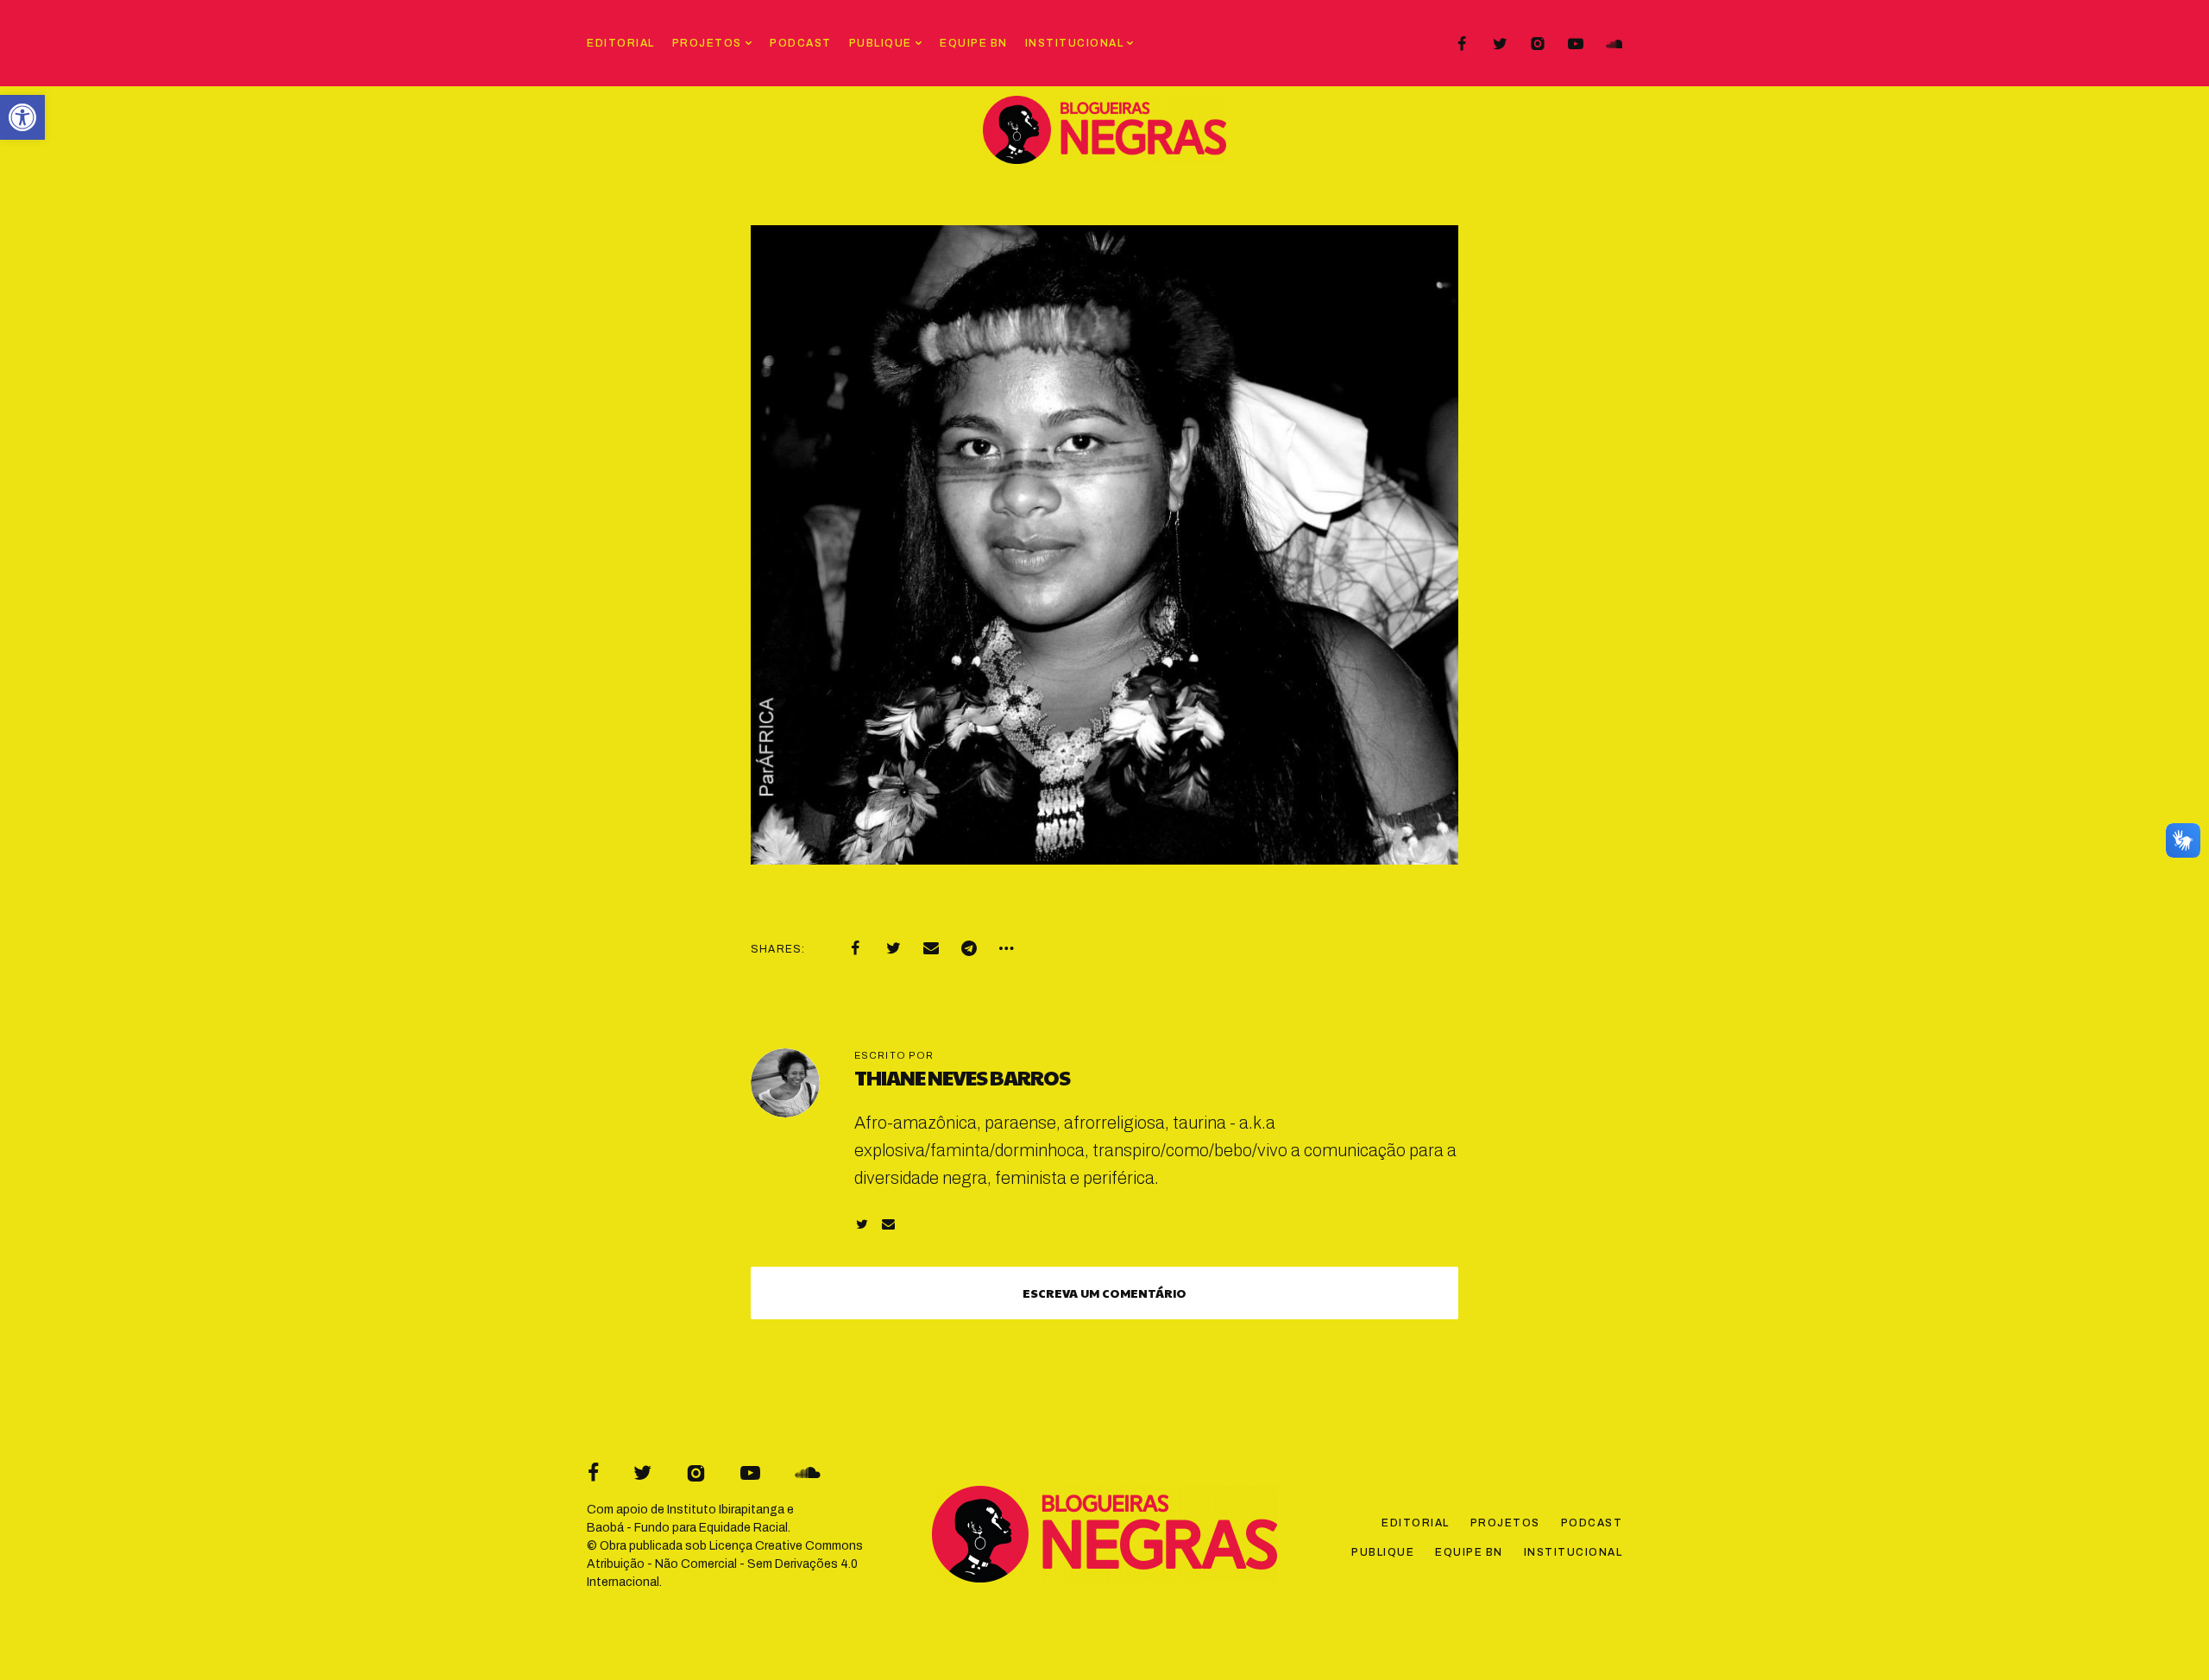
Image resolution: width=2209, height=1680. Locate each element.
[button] (22, 117)
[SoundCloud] (1614, 44)
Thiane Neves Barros (962, 1077)
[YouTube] (1576, 44)
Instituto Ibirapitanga (726, 1510)
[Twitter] (1500, 44)
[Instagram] (1538, 44)
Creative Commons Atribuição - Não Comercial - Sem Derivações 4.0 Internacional (725, 1564)
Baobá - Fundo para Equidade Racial (687, 1528)
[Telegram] (969, 948)
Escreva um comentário (1104, 1293)
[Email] (931, 948)
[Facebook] (1462, 44)
